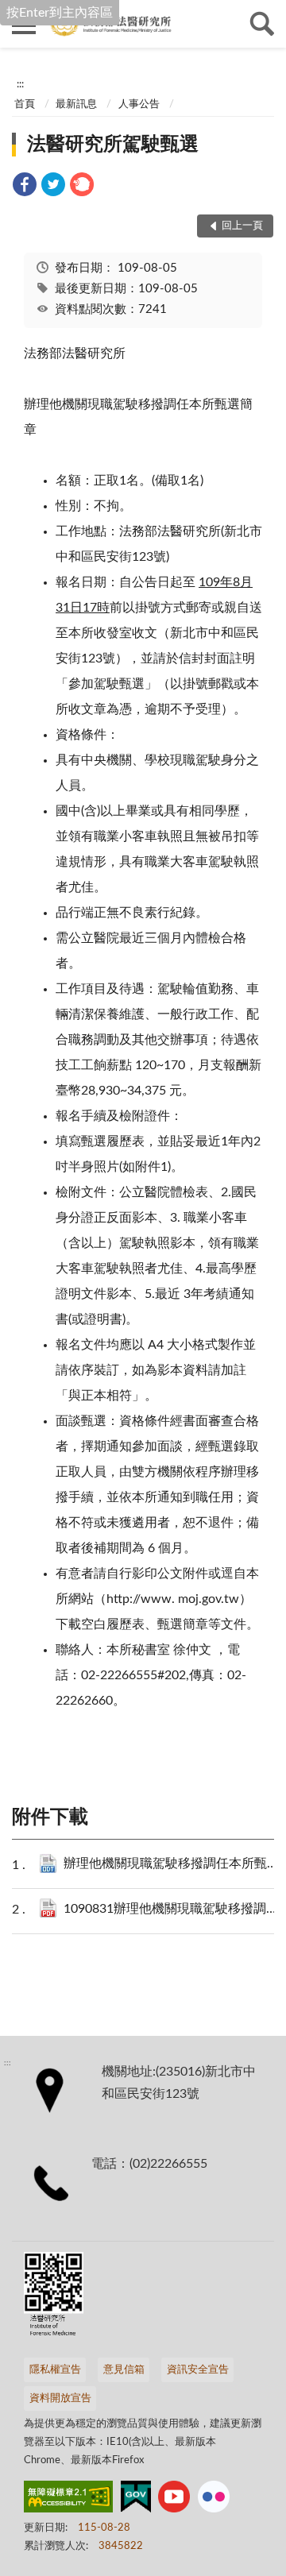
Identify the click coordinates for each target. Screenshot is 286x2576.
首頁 (25, 104)
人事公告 (139, 104)
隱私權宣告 (55, 2370)
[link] (25, 187)
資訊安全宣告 (198, 2370)
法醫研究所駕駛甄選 (113, 145)
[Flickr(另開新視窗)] (214, 2500)
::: (20, 84)
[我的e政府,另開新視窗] (136, 2500)
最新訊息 (76, 104)
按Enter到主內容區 (60, 13)
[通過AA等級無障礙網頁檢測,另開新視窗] (68, 2500)
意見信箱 (124, 2370)
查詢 (262, 24)
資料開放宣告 (60, 2398)
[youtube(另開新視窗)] (174, 2500)
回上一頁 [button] (242, 226)
